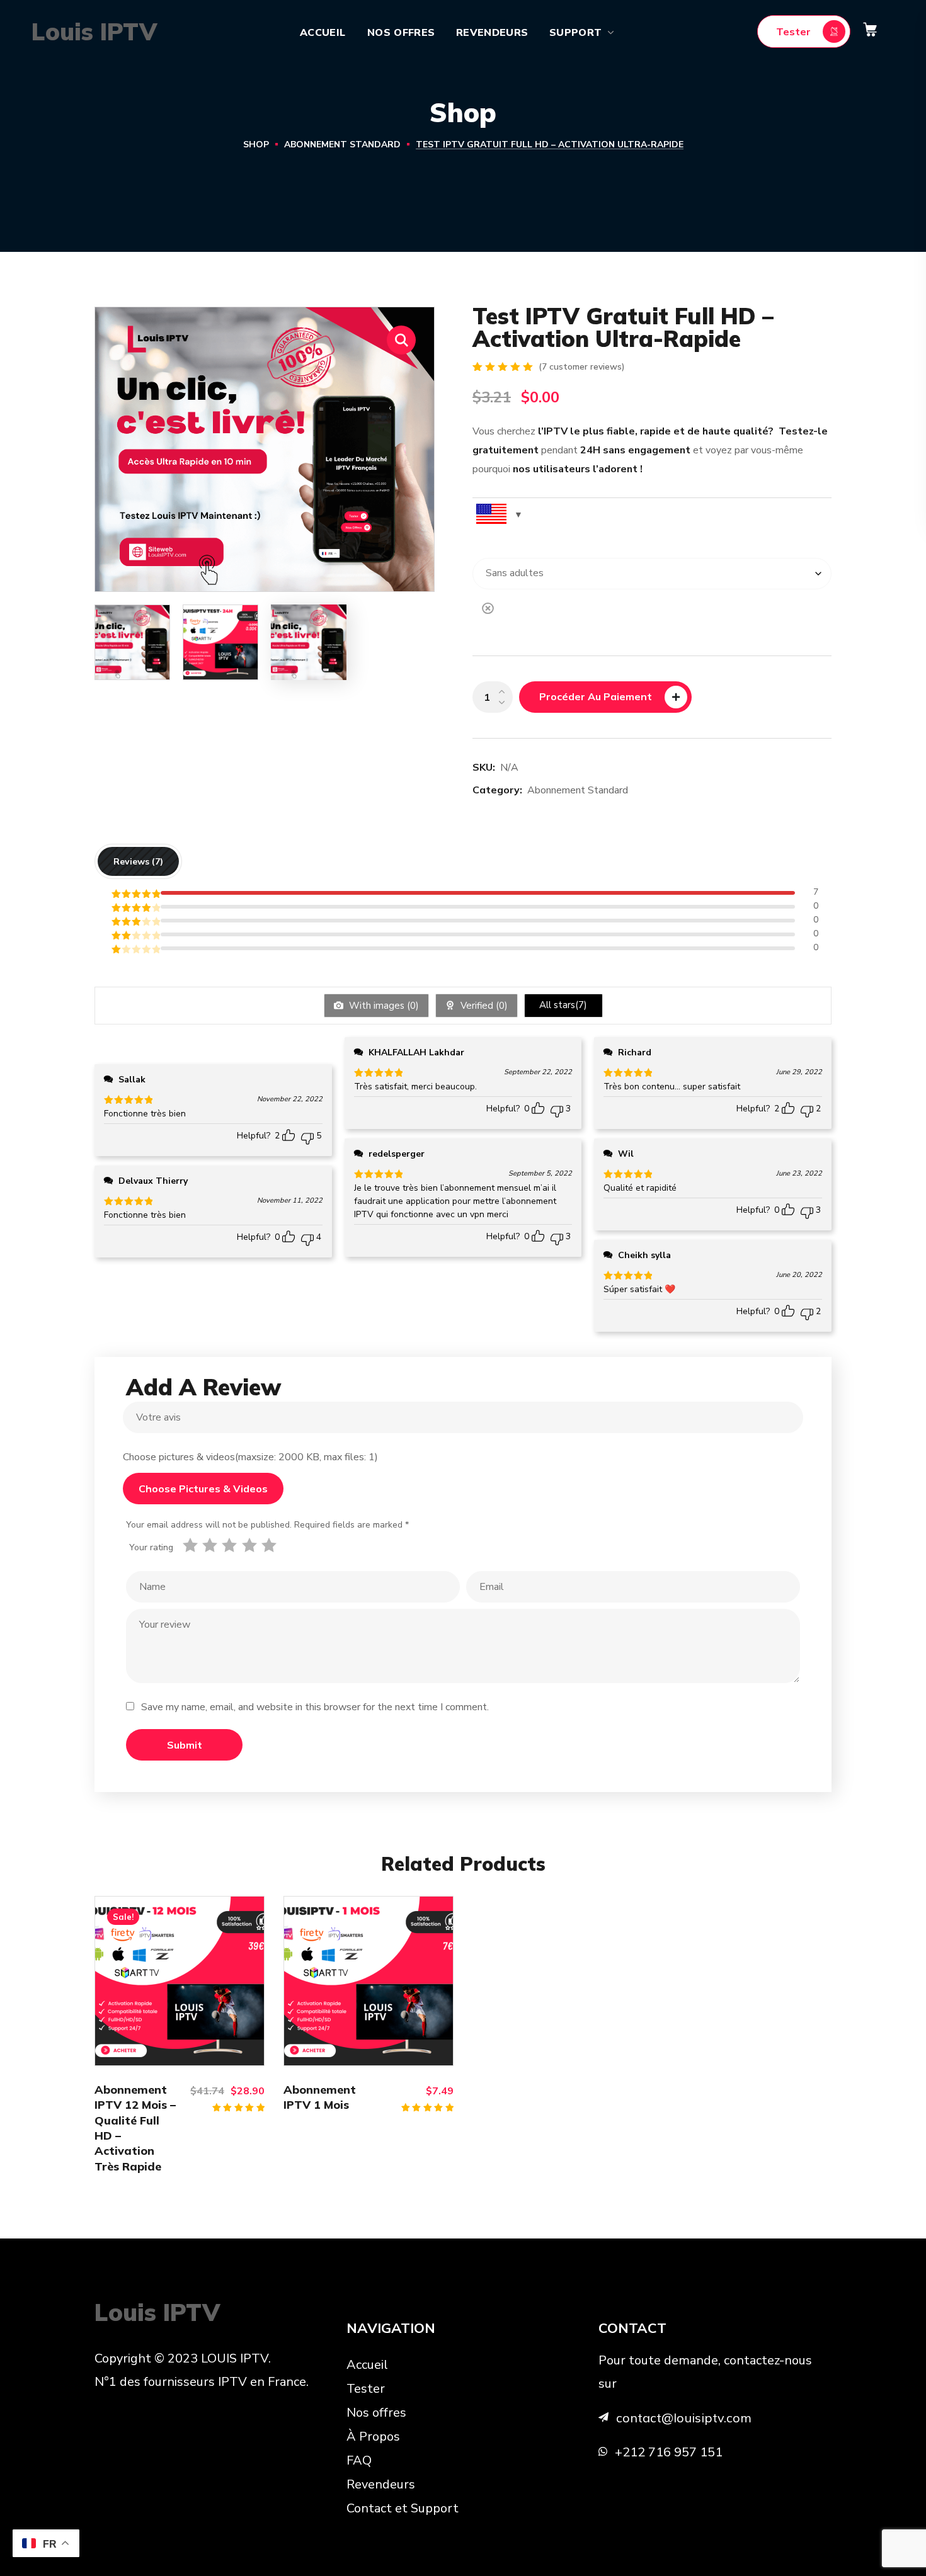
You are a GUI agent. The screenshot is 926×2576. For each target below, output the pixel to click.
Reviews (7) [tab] (138, 861)
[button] (804, 31)
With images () (383, 1006)
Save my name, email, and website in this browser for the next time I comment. (315, 1707)
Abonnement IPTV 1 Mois (320, 2097)
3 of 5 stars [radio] (231, 1545)
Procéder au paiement (596, 696)
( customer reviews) (582, 367)
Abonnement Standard (342, 145)
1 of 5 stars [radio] (192, 1545)
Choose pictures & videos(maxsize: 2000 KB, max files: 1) (250, 1457)
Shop (256, 145)
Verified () (483, 1006)
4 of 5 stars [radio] (252, 1545)
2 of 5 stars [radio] (212, 1545)
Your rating (151, 1547)
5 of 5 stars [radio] (271, 1545)
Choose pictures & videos (203, 1489)
